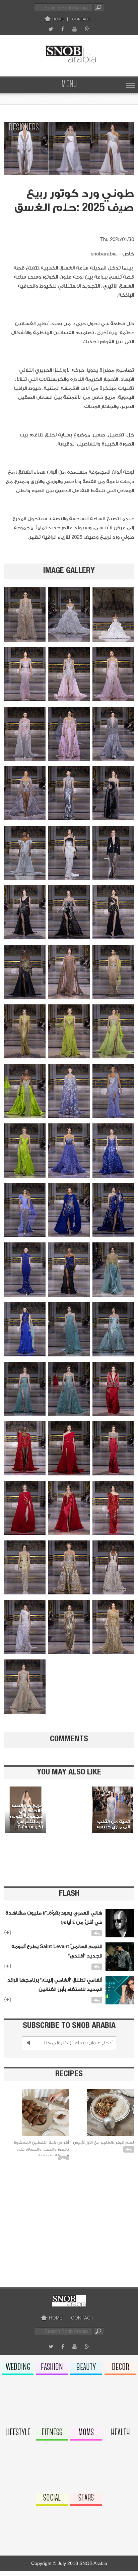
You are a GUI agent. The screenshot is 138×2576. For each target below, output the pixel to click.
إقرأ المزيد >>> (24, 1792)
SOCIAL (52, 2498)
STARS (86, 2498)
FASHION (52, 2367)
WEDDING (18, 2367)
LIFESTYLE (18, 2433)
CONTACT (81, 19)
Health (120, 2433)
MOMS (86, 2433)
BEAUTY (86, 2367)
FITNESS (52, 2433)
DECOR (120, 2367)
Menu (69, 85)
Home (58, 19)
